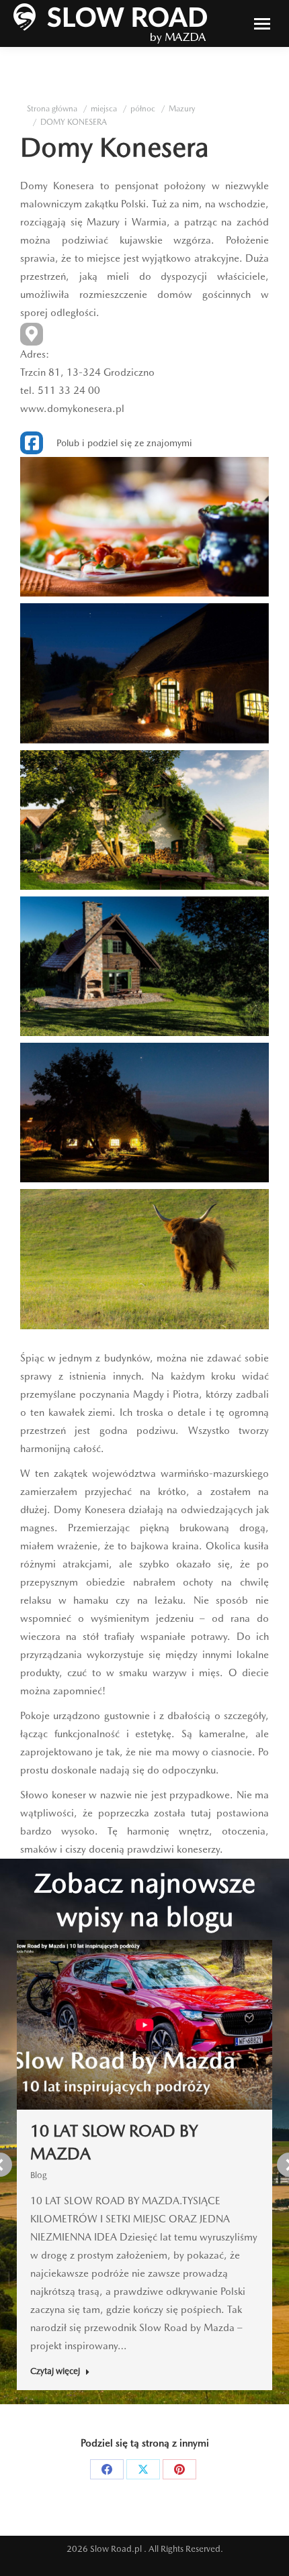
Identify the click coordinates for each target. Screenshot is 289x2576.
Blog (39, 2175)
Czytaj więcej (55, 2371)
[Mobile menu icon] (262, 24)
